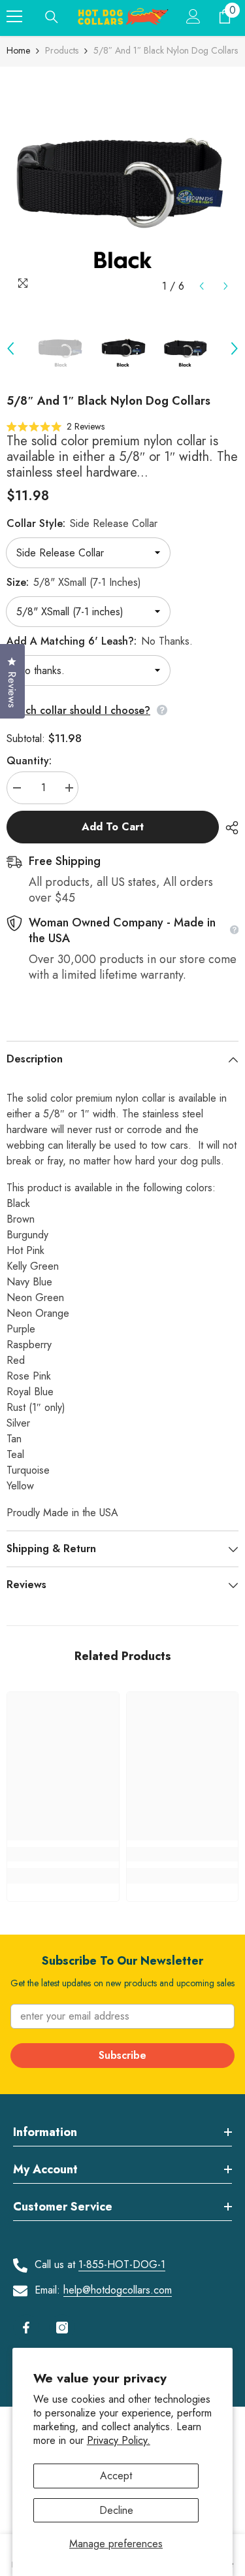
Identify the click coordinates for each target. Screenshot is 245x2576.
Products (62, 50)
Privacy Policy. (119, 2440)
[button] (202, 286)
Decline (116, 2510)
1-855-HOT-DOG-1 (122, 2264)
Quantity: (29, 761)
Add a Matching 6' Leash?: (100, 641)
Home (18, 50)
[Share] (229, 828)
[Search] (52, 17)
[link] (63, 1854)
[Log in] (193, 16)
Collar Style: (82, 523)
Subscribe (122, 2055)
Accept (116, 2476)
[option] (122, 183)
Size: (74, 582)
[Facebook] (26, 2328)
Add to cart (113, 827)
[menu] (14, 16)
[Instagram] (62, 2328)
